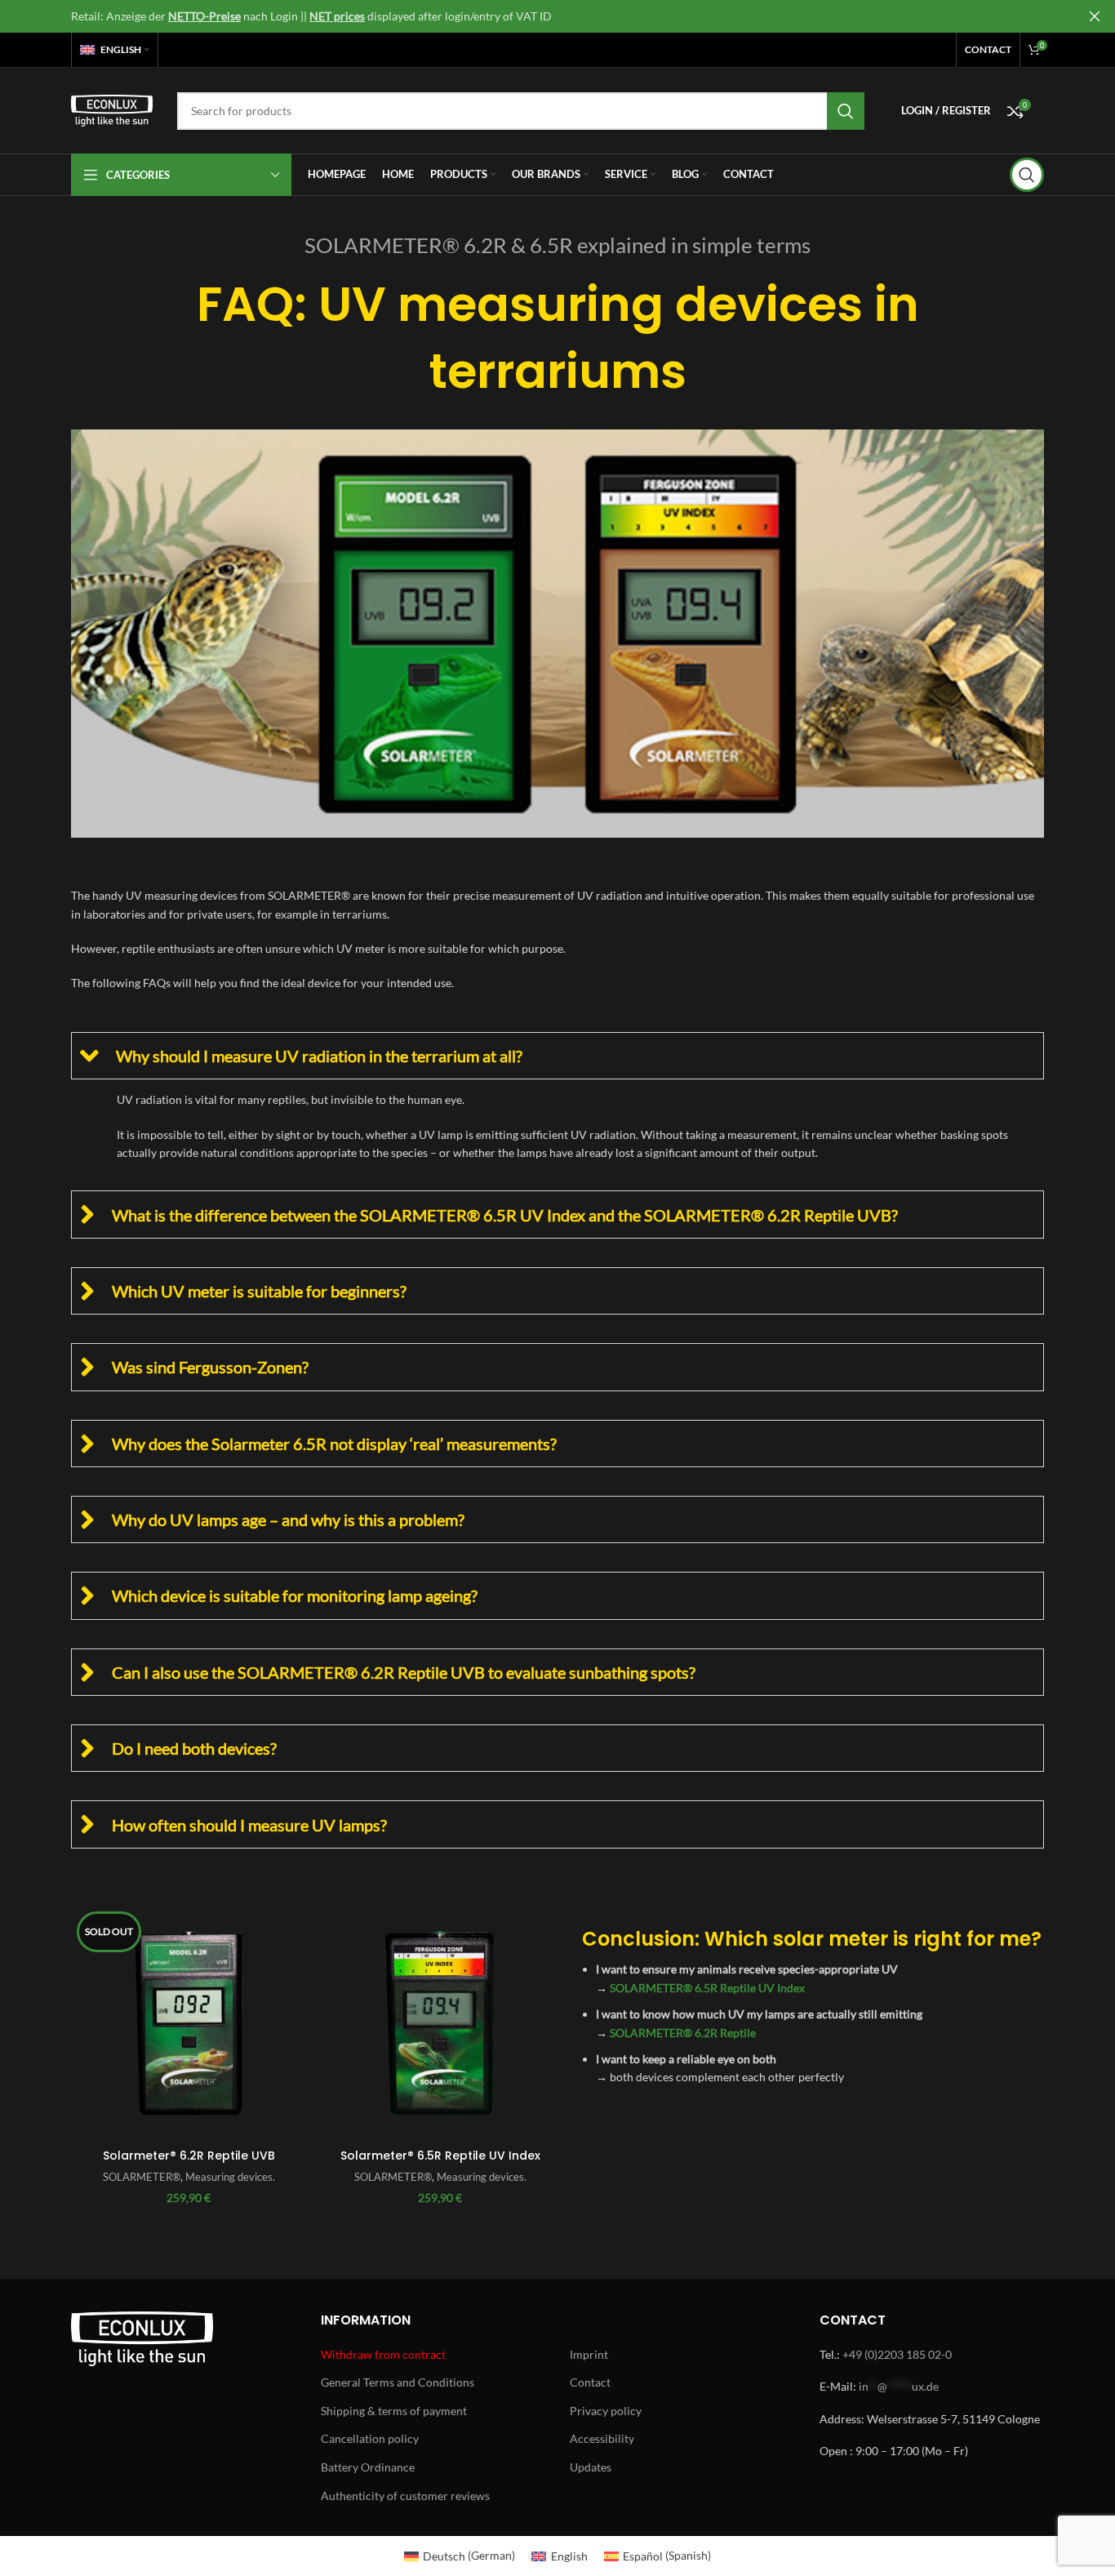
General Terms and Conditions (398, 2382)
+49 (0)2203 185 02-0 (897, 2354)
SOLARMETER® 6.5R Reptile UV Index (707, 1988)
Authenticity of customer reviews (405, 2496)
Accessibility (602, 2438)
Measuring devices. (230, 2177)
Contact (590, 2382)
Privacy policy (606, 2411)
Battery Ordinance (368, 2467)
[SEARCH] (846, 111)
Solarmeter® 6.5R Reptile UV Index (440, 2156)
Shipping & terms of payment (394, 2411)
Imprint (589, 2354)
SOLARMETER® (142, 2177)
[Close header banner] (1095, 16)
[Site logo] (112, 109)
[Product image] (189, 2023)
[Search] (1027, 175)
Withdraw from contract (383, 2354)
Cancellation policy (370, 2438)
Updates (591, 2467)
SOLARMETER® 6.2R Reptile (683, 2033)
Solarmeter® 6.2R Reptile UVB (189, 2156)
